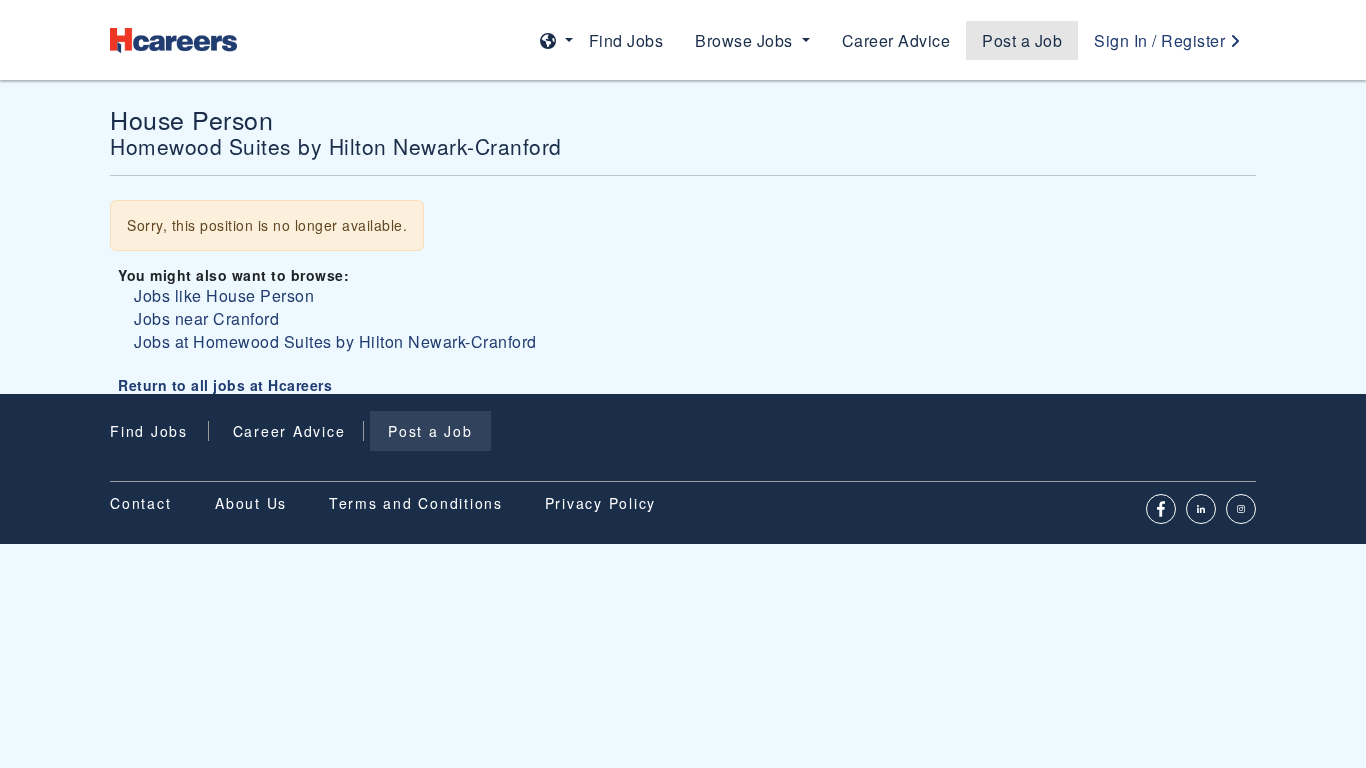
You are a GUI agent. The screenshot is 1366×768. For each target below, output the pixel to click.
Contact (140, 503)
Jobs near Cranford (206, 318)
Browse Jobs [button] (746, 40)
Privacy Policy (601, 503)
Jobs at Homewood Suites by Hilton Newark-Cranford (335, 341)
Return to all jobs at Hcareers (225, 385)
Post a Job (1022, 40)
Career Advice (896, 40)
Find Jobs (626, 40)
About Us (251, 503)
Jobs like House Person (224, 295)
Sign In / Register (1162, 40)
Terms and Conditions (416, 503)
